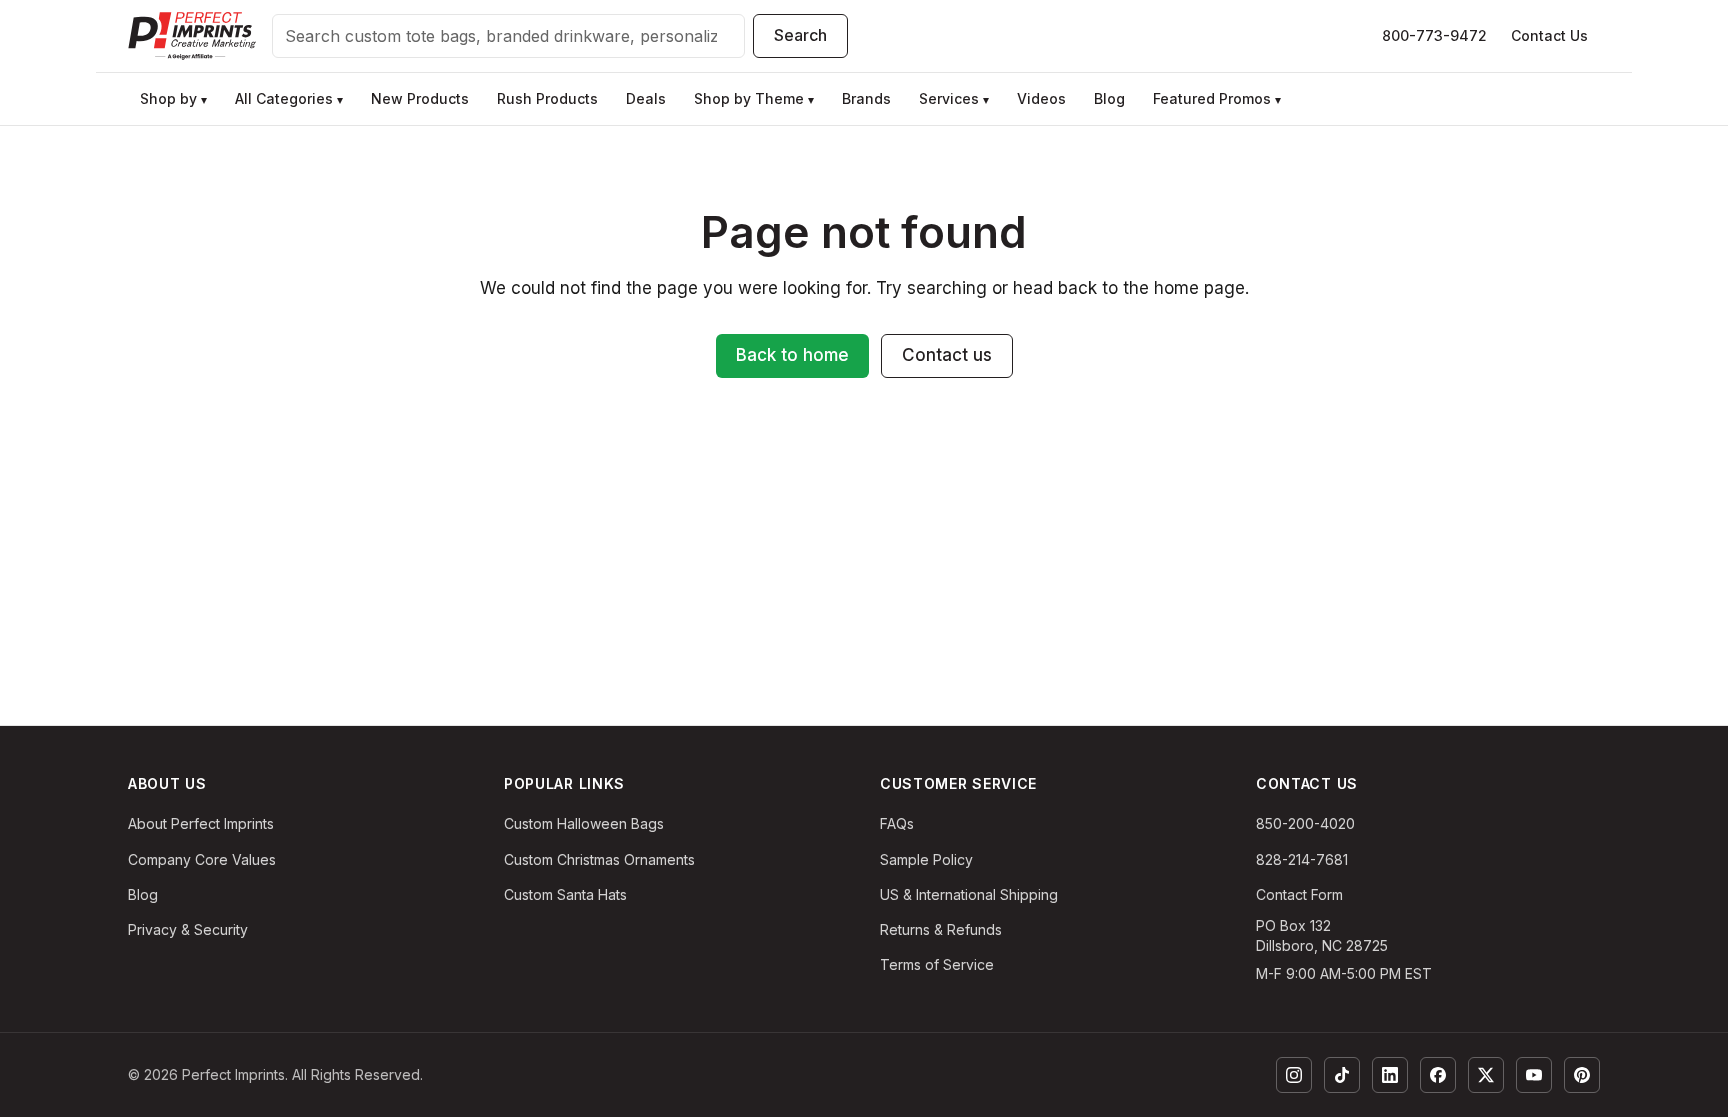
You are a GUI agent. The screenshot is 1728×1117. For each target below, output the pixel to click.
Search (800, 35)
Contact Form (1299, 894)
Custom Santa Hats (565, 894)
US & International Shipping (969, 894)
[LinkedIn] (1390, 1075)
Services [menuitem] (954, 98)
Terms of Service (937, 964)
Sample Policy (926, 859)
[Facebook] (1438, 1075)
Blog (143, 894)
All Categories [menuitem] (289, 98)
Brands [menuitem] (866, 98)
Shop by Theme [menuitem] (754, 98)
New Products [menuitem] (420, 98)
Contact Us (1549, 35)
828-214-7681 (1302, 859)
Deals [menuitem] (646, 98)
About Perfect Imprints (201, 823)
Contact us (947, 355)
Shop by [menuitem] (173, 98)
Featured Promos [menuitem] (1217, 98)
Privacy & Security (188, 929)
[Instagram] (1294, 1075)
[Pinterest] (1582, 1075)
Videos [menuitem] (1041, 98)
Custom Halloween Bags (584, 823)
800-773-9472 (1434, 35)
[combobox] (508, 36)
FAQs (897, 823)
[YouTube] (1534, 1075)
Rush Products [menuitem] (547, 98)
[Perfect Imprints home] (192, 36)
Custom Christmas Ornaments (599, 859)
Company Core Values (202, 859)
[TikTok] (1342, 1075)
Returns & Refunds (941, 929)
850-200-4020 (1305, 823)
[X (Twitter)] (1486, 1075)
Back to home (792, 355)
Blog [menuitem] (1109, 98)
